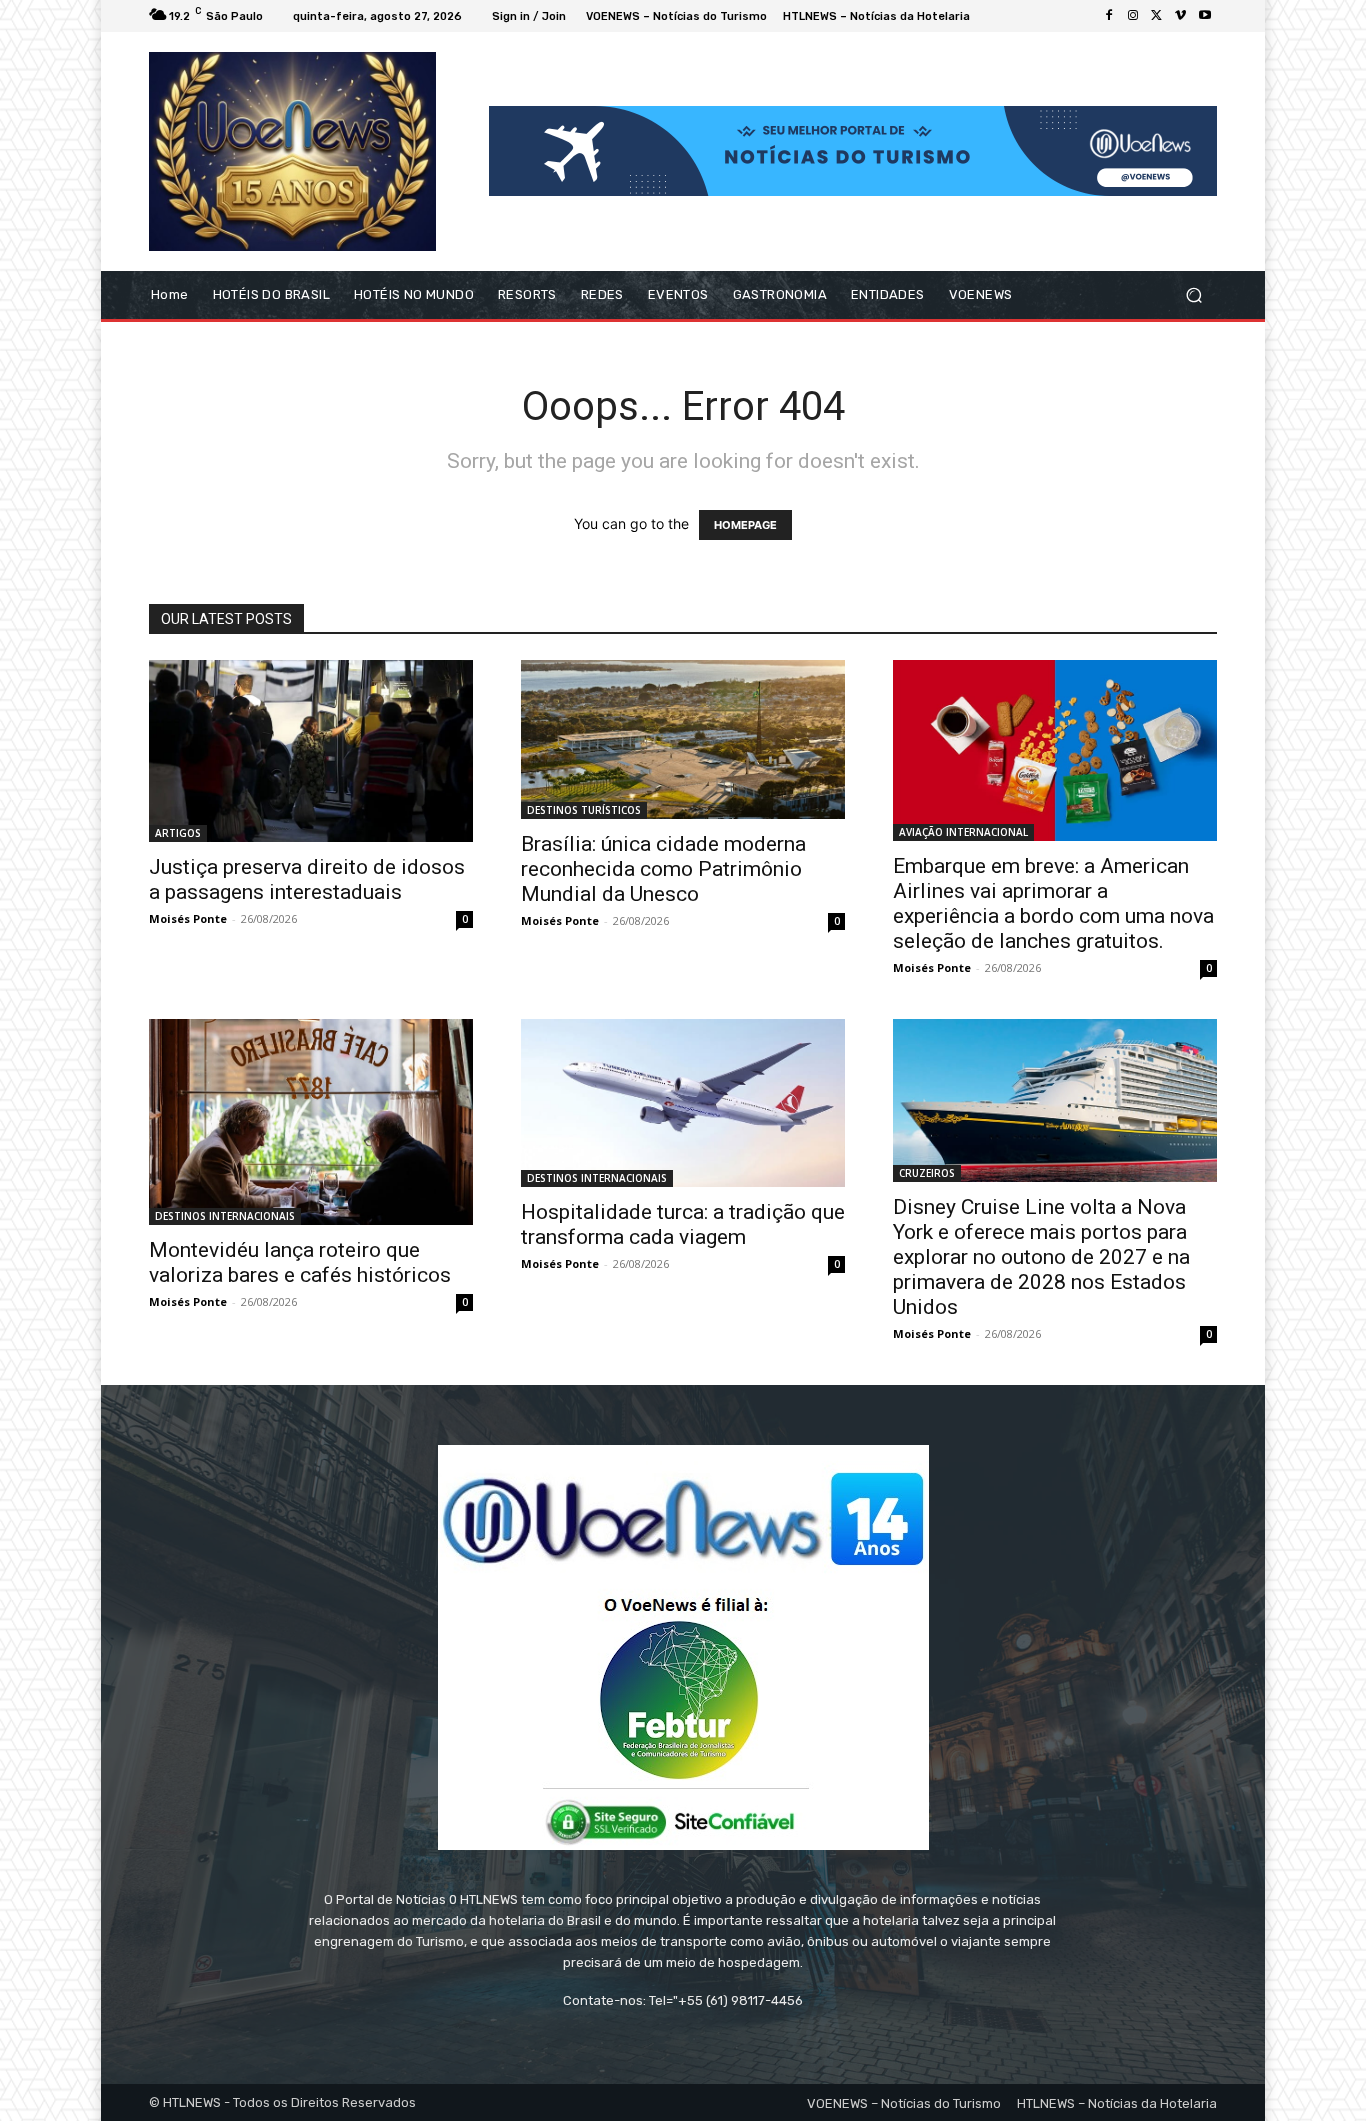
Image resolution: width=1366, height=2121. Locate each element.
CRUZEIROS (927, 1173)
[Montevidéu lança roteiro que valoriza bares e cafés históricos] (311, 1122)
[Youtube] (1205, 16)
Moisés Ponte (188, 918)
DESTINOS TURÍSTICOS (584, 810)
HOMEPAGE (745, 525)
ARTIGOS (178, 833)
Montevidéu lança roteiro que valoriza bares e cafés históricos (300, 1262)
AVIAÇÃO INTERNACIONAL (963, 832)
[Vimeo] (1181, 16)
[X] (1157, 16)
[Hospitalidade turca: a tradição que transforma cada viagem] (683, 1103)
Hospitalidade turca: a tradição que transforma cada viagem (683, 1224)
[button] (1193, 294)
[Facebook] (1109, 16)
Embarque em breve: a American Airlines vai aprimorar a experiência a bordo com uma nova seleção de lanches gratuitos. (1053, 903)
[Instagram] (1133, 16)
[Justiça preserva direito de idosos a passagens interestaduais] (311, 751)
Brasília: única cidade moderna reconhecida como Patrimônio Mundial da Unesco (663, 869)
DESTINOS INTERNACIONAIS (225, 1216)
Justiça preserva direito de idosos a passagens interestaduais (307, 879)
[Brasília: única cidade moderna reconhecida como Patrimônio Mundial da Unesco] (683, 740)
